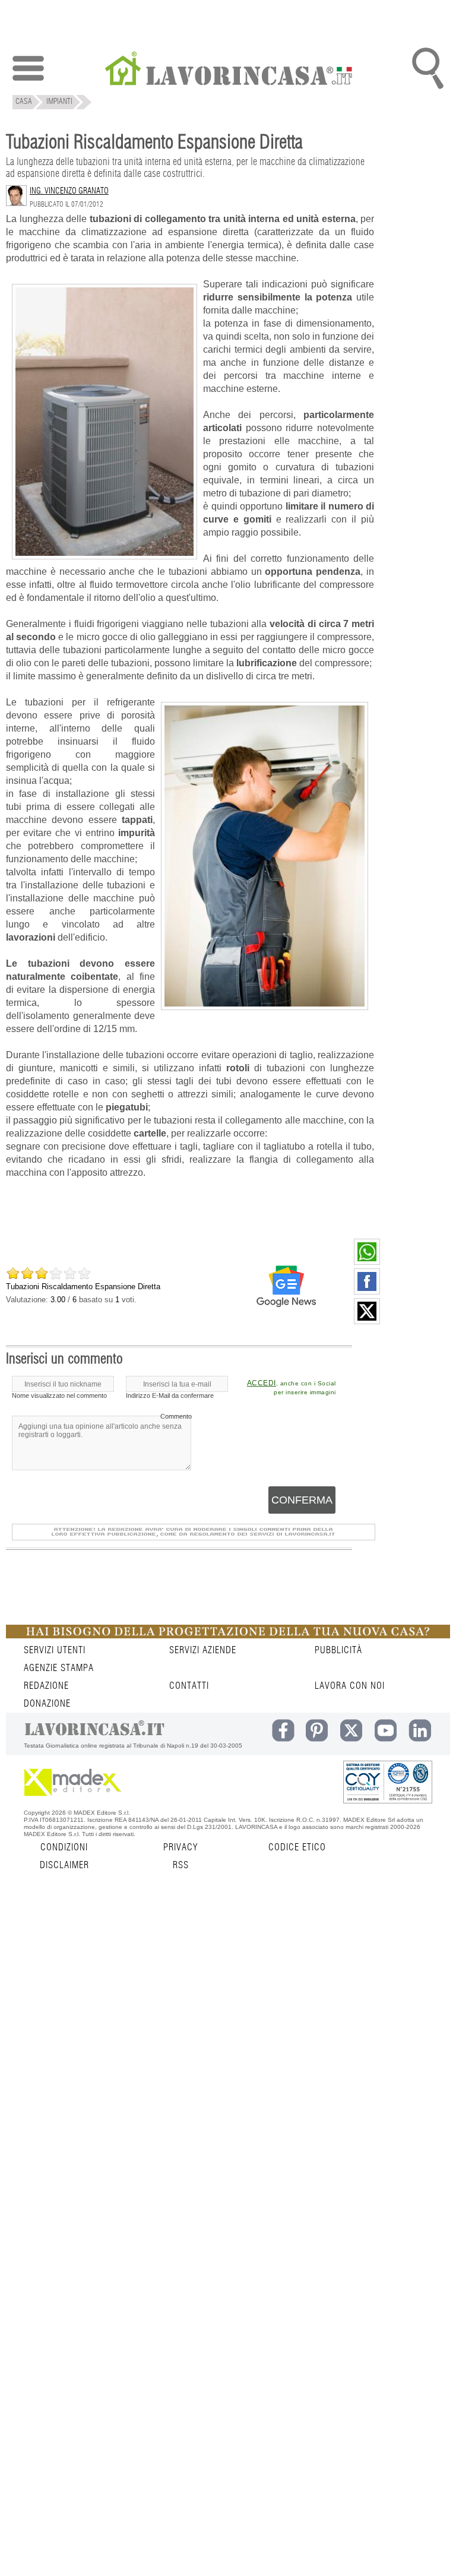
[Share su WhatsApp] (367, 1262)
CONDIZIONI (64, 1847)
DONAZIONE (47, 1704)
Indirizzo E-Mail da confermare (170, 1395)
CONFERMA (302, 1500)
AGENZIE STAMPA (59, 1668)
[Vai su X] (367, 1321)
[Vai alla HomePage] (228, 70)
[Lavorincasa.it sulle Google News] (286, 1286)
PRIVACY (180, 1847)
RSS (181, 1865)
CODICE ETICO (297, 1847)
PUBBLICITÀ (338, 1650)
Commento (176, 1416)
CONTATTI (189, 1686)
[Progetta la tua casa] (228, 1636)
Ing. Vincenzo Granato (69, 191)
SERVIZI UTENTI (55, 1650)
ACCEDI (262, 1383)
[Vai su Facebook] (367, 1292)
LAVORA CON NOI (350, 1686)
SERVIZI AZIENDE (203, 1650)
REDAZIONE (46, 1686)
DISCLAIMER (64, 1865)
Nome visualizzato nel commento (59, 1395)
